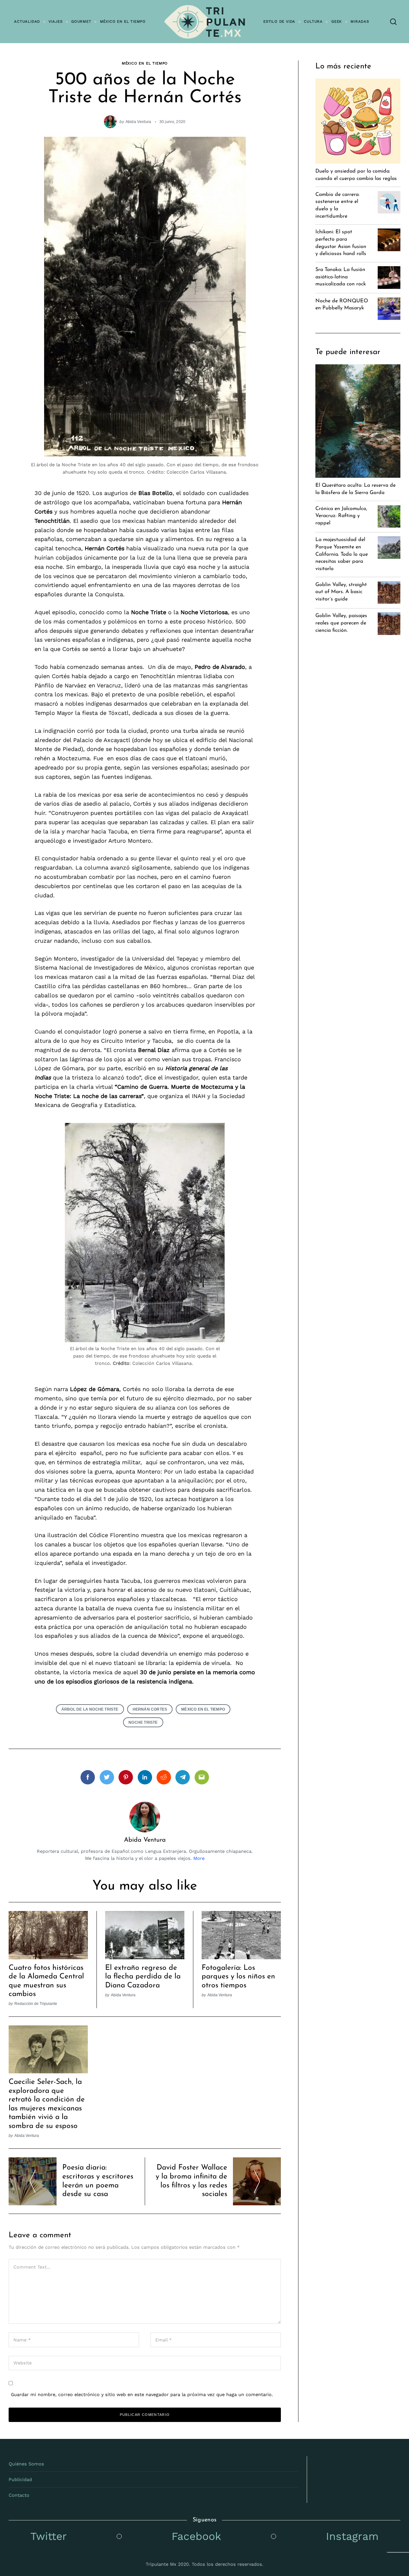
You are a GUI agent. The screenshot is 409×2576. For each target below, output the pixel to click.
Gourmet (81, 21)
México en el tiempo (123, 21)
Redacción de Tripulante (36, 2004)
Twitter (49, 2536)
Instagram (352, 2536)
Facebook (196, 2536)
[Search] (393, 22)
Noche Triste (143, 1722)
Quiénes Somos (26, 2464)
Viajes (56, 21)
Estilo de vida (279, 21)
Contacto (19, 2495)
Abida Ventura (139, 122)
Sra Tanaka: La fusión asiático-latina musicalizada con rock (341, 277)
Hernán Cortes (150, 1709)
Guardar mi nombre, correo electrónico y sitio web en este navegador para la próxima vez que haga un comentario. (142, 2394)
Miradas (360, 21)
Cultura (313, 21)
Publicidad (20, 2479)
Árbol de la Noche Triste (90, 1709)
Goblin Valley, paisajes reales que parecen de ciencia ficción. (341, 623)
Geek (337, 21)
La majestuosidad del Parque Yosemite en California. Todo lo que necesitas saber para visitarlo (342, 554)
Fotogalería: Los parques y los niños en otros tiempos (238, 1977)
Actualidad (27, 21)
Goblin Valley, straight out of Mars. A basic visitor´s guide (341, 592)
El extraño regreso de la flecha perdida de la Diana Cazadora (143, 1977)
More (199, 1858)
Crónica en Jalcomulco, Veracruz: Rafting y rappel (341, 516)
